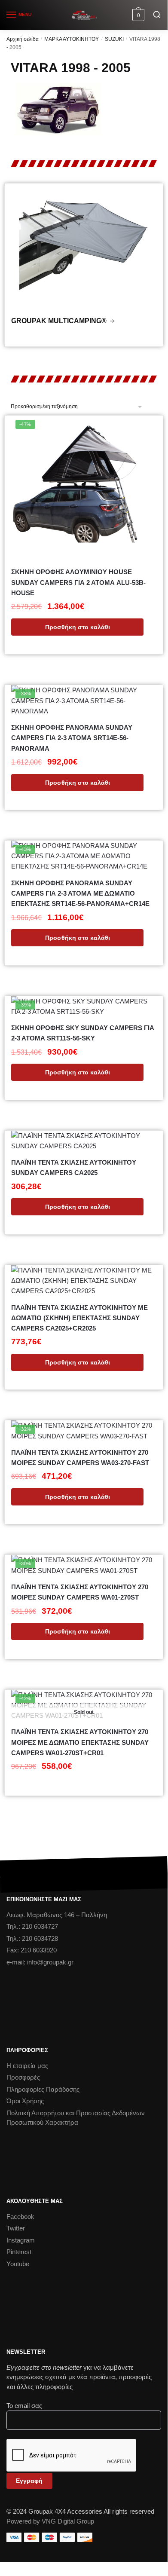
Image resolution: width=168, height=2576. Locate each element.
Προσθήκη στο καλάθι (78, 627)
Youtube (18, 2264)
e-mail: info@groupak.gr (40, 1962)
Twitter (16, 2228)
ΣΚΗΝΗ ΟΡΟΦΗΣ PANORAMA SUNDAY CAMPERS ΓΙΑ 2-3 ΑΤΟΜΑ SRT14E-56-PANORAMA (72, 738)
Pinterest (19, 2252)
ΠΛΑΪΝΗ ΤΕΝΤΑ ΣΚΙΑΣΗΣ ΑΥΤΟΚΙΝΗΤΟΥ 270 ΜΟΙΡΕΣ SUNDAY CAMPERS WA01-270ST (80, 1592)
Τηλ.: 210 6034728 (32, 1938)
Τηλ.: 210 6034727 (32, 1926)
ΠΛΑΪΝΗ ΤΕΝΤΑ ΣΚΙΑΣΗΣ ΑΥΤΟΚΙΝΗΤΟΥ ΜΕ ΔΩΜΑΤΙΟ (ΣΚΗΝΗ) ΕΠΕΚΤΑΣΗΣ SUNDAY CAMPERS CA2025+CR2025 (79, 1318)
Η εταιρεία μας (27, 2066)
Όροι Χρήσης (25, 2101)
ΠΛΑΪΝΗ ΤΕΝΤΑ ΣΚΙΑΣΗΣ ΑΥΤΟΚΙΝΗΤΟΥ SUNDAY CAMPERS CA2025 (74, 1167)
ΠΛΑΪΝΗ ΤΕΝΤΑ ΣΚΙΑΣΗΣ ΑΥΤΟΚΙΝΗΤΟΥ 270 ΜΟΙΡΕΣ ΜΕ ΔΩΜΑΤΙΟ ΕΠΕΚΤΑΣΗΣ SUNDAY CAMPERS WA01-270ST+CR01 (80, 1742)
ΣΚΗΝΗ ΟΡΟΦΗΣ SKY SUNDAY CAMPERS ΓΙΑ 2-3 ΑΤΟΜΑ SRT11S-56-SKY (83, 1033)
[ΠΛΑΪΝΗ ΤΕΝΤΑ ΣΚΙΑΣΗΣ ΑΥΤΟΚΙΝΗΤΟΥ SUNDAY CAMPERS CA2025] (84, 1141)
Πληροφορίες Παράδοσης (43, 2089)
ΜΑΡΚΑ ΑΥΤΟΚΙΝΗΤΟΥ (72, 39)
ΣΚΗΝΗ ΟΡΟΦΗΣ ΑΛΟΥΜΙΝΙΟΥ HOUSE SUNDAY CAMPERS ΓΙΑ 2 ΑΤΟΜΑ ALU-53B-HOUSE (78, 582)
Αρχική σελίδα (23, 39)
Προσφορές (23, 2077)
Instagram (21, 2240)
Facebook (20, 2217)
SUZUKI (114, 39)
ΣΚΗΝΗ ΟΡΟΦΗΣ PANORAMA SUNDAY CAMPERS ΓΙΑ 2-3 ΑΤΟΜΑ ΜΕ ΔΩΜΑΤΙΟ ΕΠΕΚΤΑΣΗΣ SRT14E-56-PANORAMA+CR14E (80, 893)
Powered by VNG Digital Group (50, 2521)
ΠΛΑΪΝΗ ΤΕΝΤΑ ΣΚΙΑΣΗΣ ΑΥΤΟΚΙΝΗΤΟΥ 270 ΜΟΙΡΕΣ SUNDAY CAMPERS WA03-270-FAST (80, 1458)
